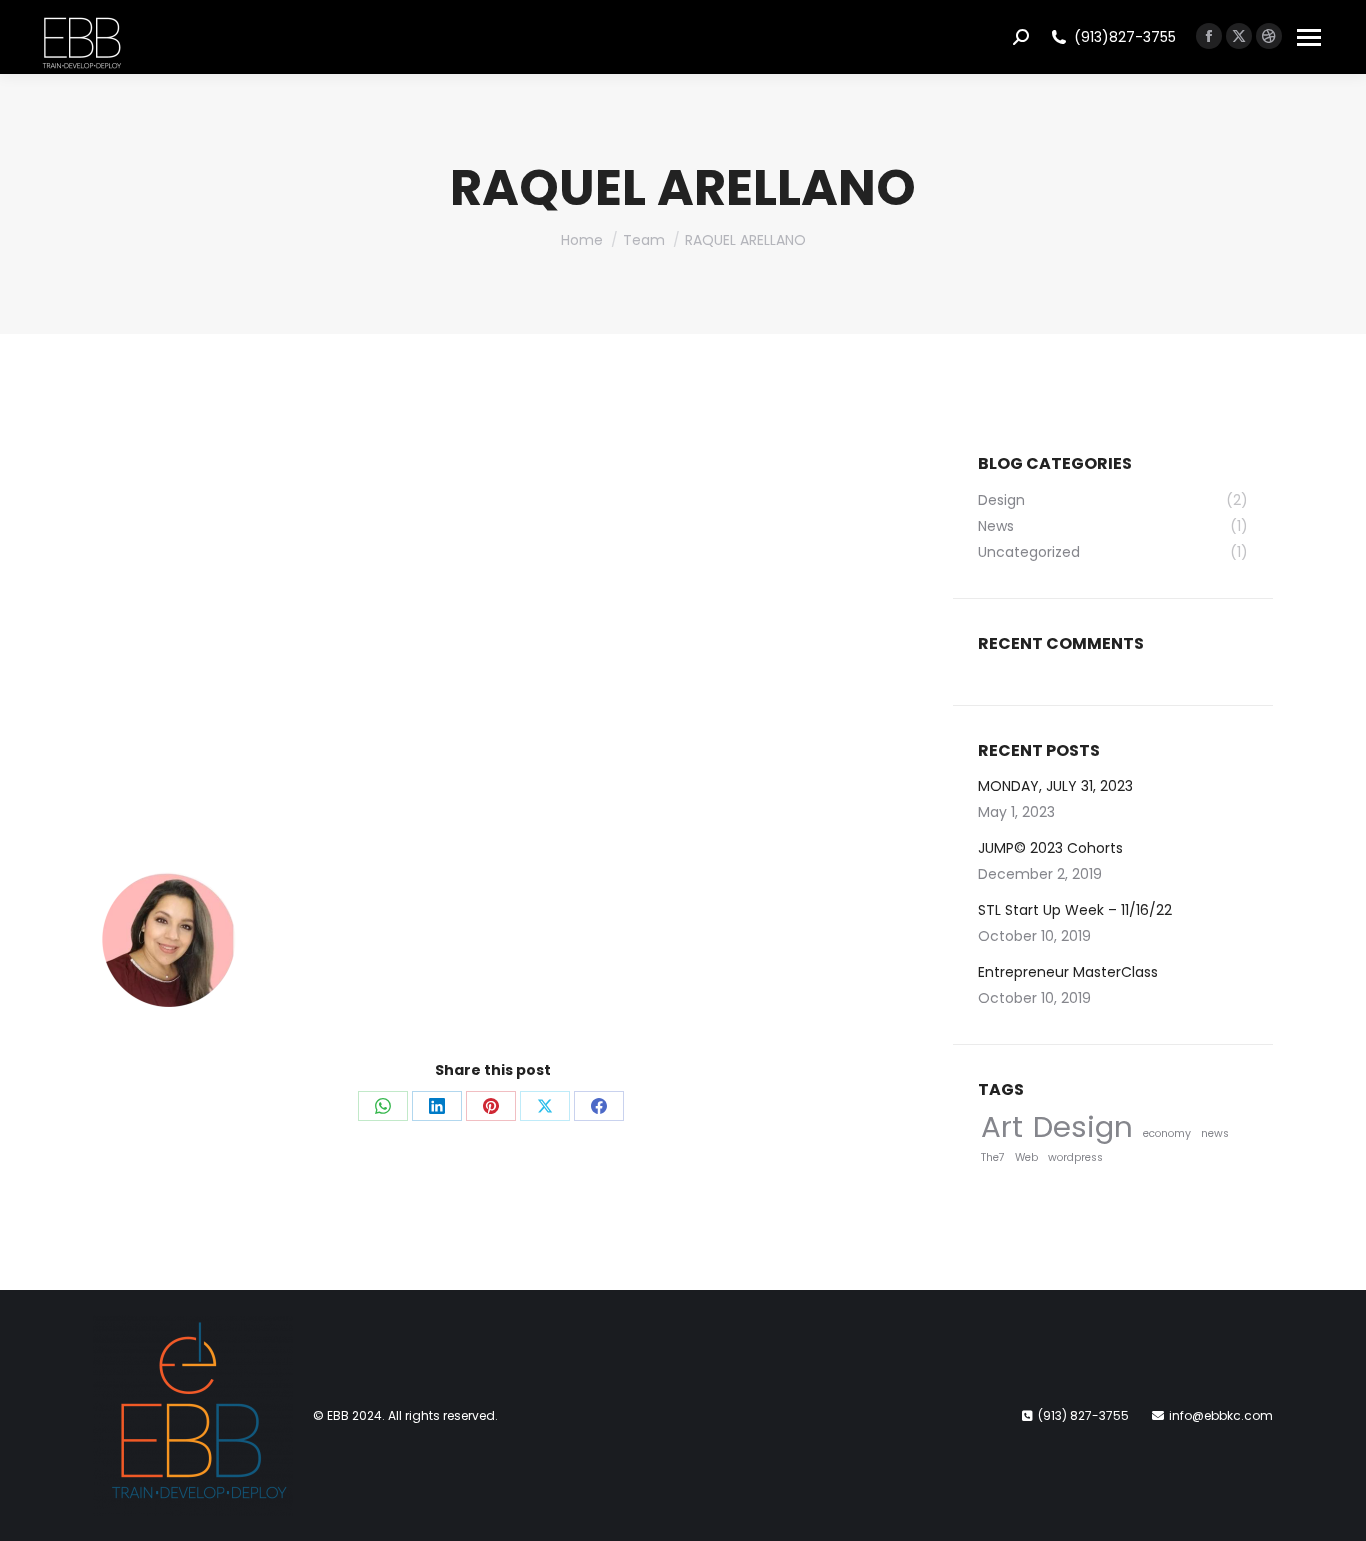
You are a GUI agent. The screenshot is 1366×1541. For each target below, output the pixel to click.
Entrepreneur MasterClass (1068, 972)
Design (1083, 1126)
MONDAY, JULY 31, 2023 (1055, 786)
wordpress (1075, 1157)
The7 (993, 1157)
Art (1002, 1126)
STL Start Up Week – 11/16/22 (1075, 910)
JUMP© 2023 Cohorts (1050, 848)
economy (1167, 1133)
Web (1026, 1157)
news (1215, 1133)
